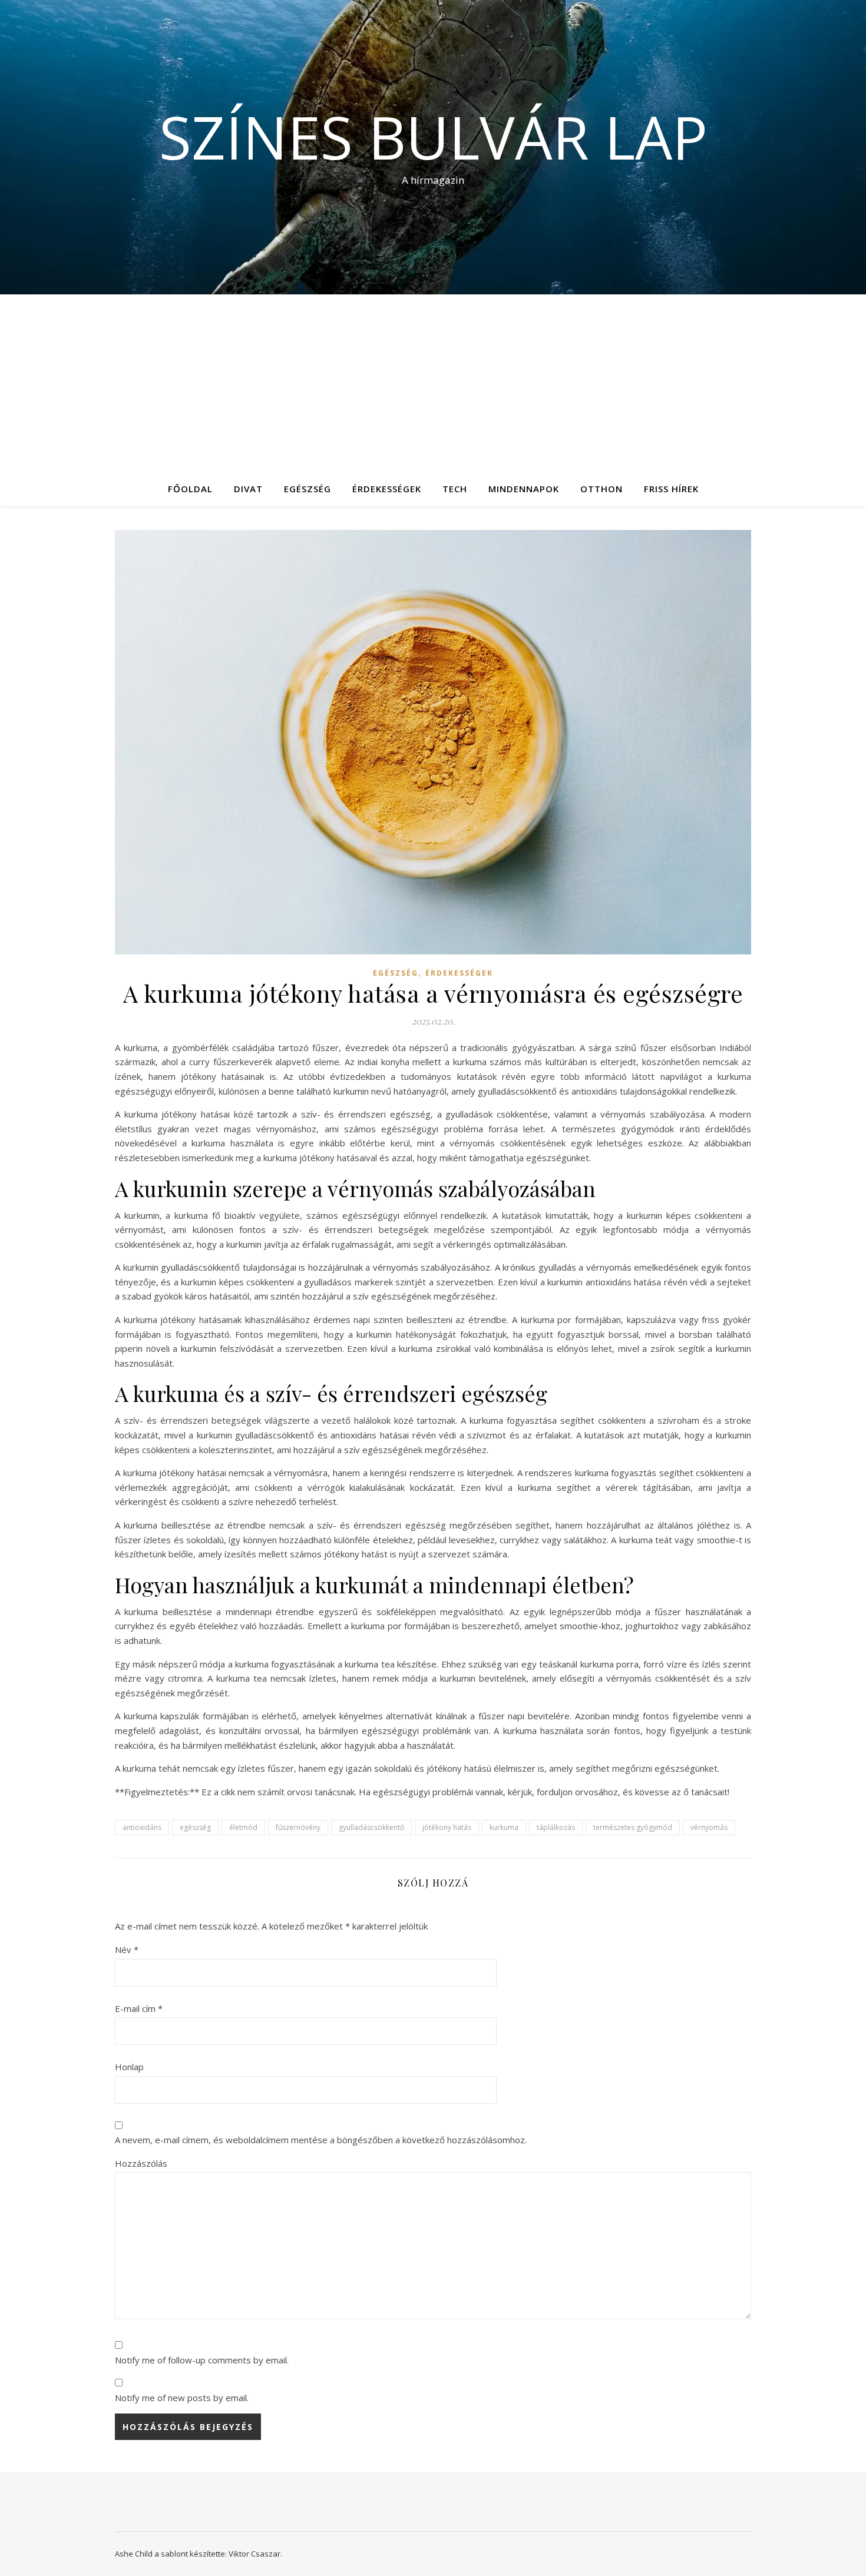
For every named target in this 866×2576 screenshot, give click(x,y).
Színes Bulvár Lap (433, 137)
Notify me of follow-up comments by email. (202, 2360)
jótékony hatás (447, 1827)
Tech (455, 489)
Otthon (601, 489)
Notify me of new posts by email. (182, 2398)
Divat (248, 489)
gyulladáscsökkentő (371, 1827)
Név (127, 1950)
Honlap (129, 2067)
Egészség (308, 489)
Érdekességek (387, 489)
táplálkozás (556, 1827)
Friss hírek (671, 489)
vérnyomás (709, 1827)
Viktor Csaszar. (255, 2554)
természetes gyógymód (633, 1827)
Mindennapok (524, 489)
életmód (243, 1827)
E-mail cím (139, 2008)
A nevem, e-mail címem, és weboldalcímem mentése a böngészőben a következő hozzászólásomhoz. (321, 2140)
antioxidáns (142, 1827)
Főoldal (190, 489)
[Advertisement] (433, 383)
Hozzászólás (141, 2163)
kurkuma (504, 1827)
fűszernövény (298, 1827)
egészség (195, 1827)
